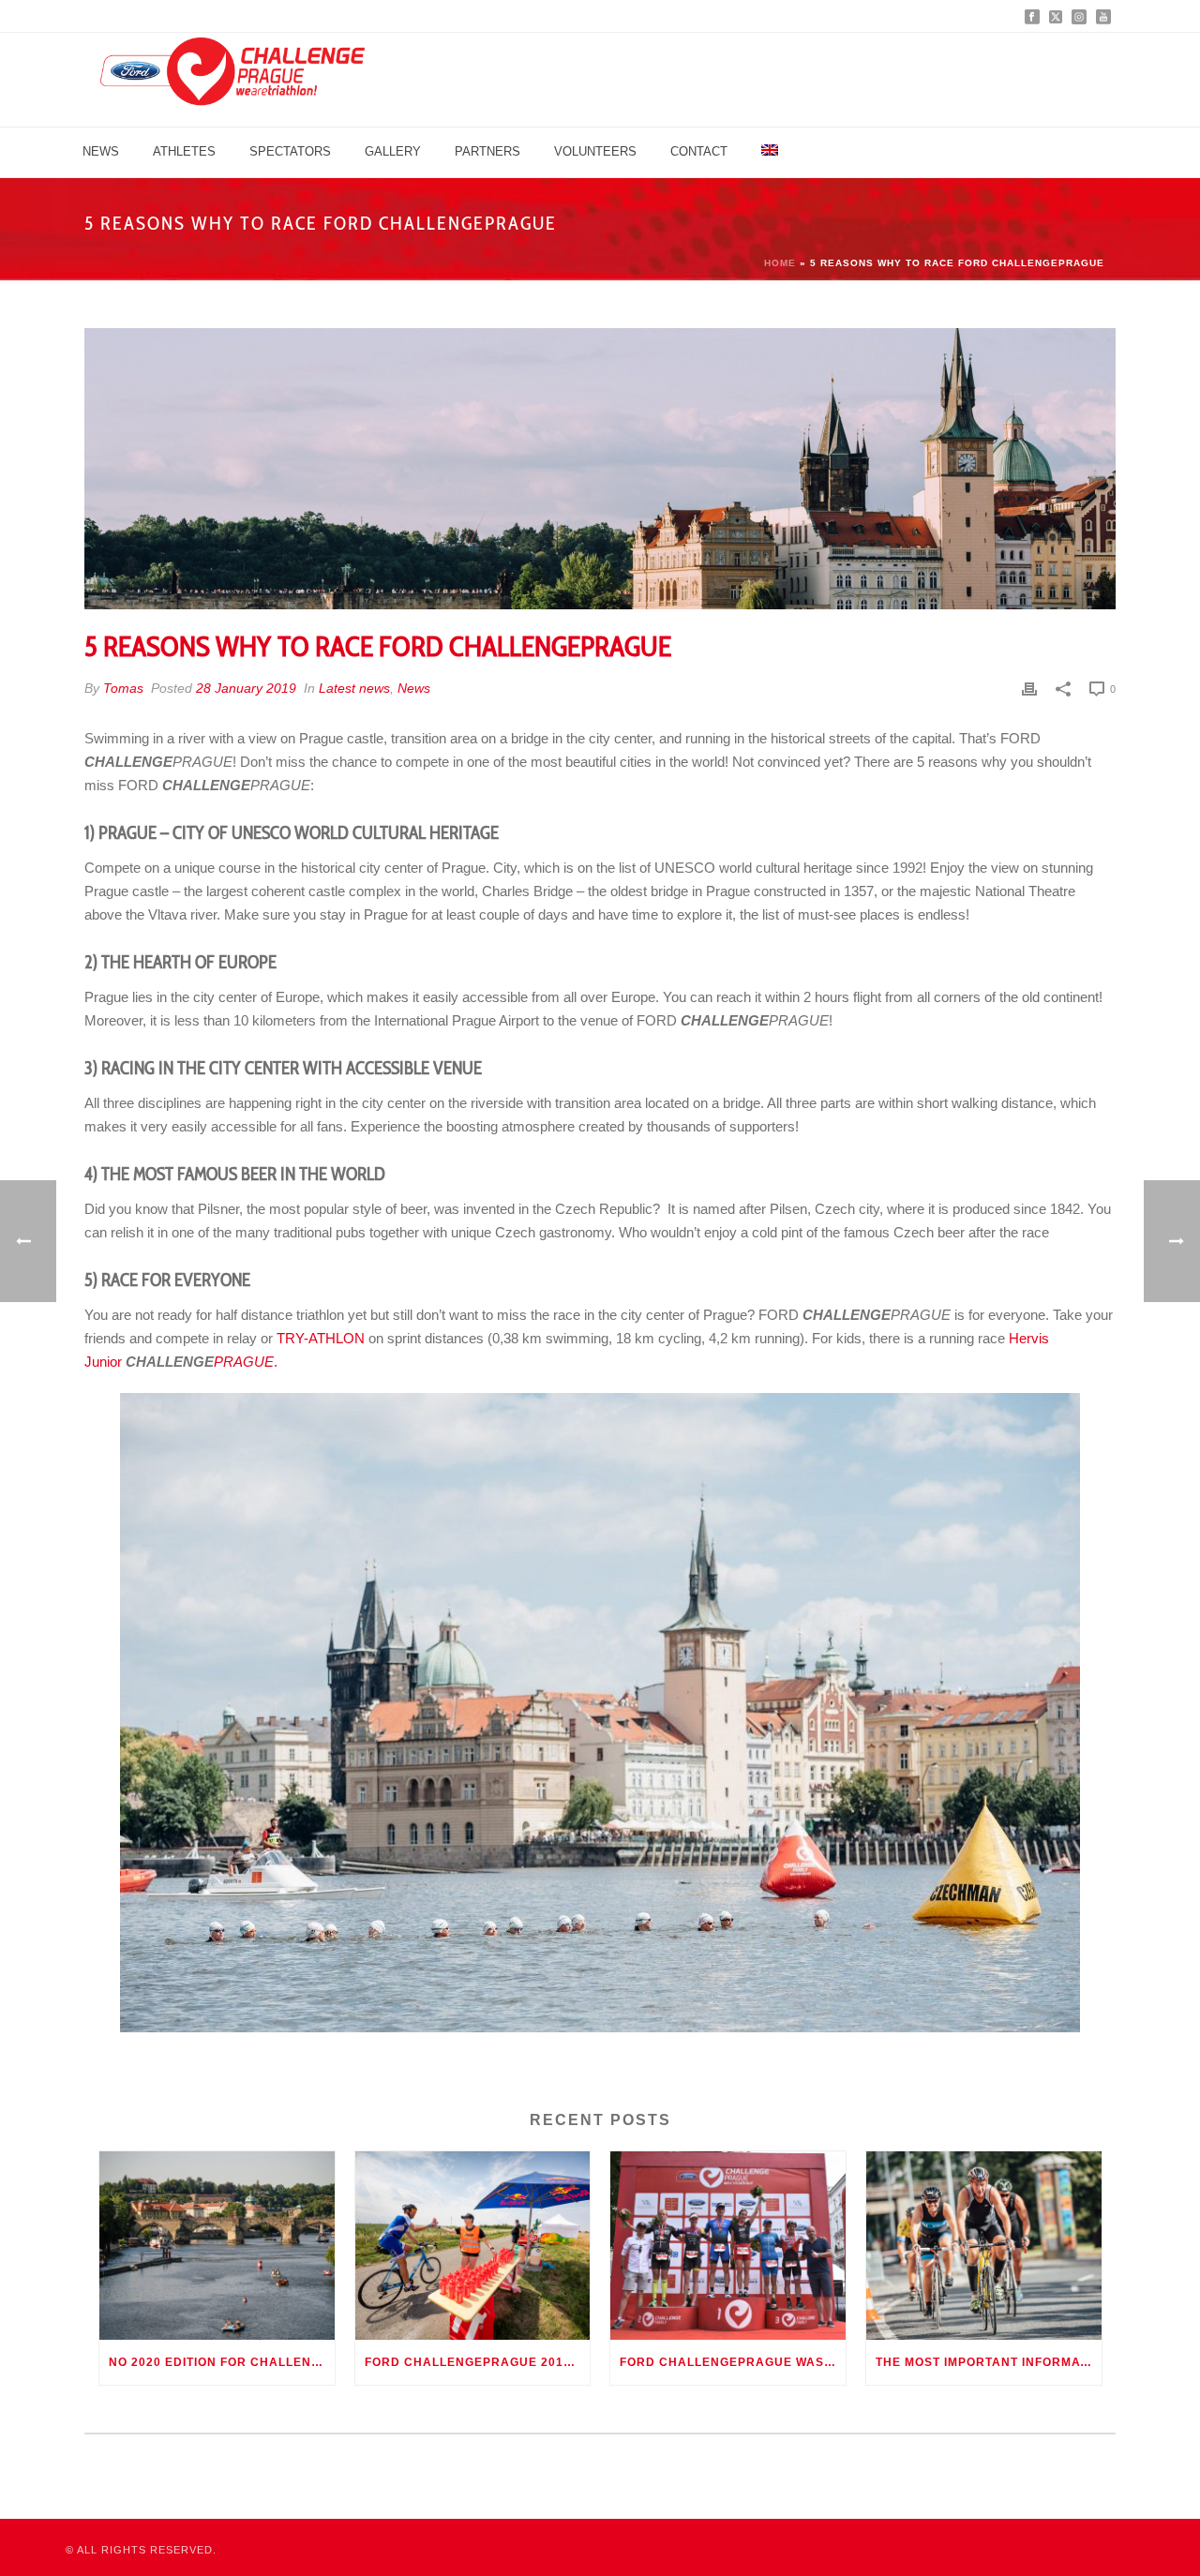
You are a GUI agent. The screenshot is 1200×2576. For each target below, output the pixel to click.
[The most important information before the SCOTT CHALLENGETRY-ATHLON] (984, 2246)
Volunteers (595, 151)
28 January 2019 (246, 688)
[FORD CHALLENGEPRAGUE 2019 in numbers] (473, 2246)
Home (780, 263)
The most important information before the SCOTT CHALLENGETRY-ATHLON (989, 2362)
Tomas (123, 688)
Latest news (354, 688)
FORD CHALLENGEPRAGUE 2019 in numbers (478, 2362)
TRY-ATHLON (321, 1338)
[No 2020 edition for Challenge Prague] (217, 2246)
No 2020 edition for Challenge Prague (222, 2362)
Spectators (290, 151)
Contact (699, 151)
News (101, 151)
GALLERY (393, 151)
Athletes (184, 151)
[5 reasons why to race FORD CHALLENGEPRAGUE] (600, 469)
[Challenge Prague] (232, 80)
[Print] (1029, 689)
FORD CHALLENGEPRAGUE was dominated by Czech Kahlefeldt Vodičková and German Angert (733, 2362)
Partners (487, 151)
